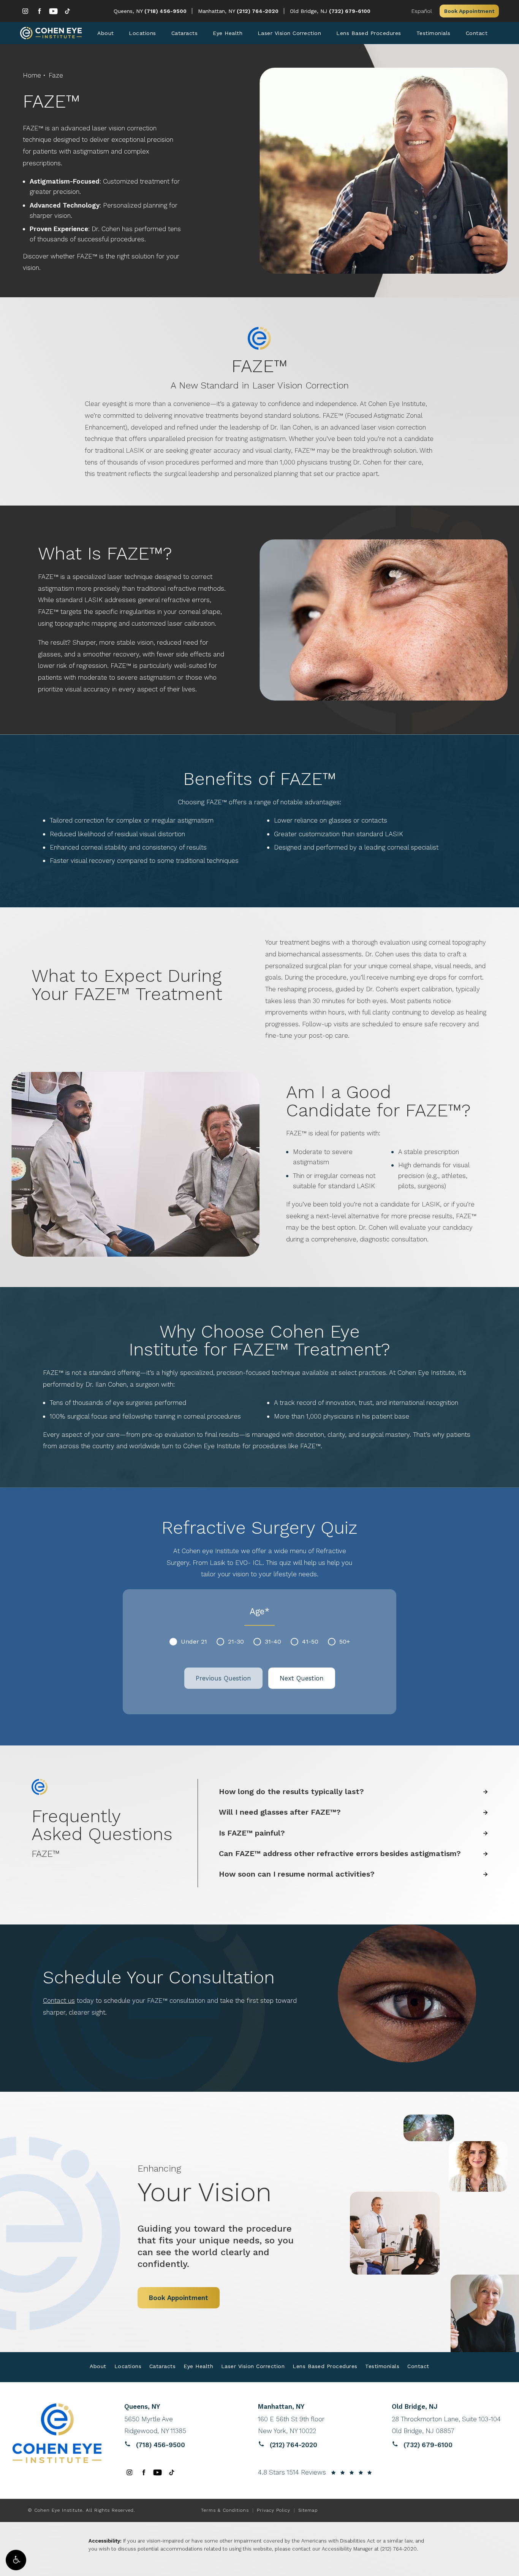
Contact (477, 33)
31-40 (273, 1642)
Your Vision (205, 2185)
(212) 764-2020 (399, 2549)
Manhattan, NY (217, 11)
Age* (260, 1611)
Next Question (302, 1678)
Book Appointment (469, 11)
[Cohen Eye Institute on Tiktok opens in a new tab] (67, 11)
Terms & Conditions (225, 2510)
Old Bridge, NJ (309, 11)
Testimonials (434, 33)
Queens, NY (129, 11)
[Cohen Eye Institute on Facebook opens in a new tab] (39, 11)
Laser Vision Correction (290, 33)
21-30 (236, 1642)
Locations (142, 33)
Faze (56, 75)
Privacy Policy (274, 2510)
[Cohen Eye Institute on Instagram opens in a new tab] (25, 11)
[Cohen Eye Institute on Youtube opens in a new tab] (53, 11)
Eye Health (228, 33)
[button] (16, 2560)
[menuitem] (25, 11)
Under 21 (194, 1642)
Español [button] (422, 11)
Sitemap (308, 2510)
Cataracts (185, 33)
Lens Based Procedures (369, 33)
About (106, 33)
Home (32, 75)
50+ (345, 1642)
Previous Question (223, 1678)
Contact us (59, 2001)
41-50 (310, 1642)
